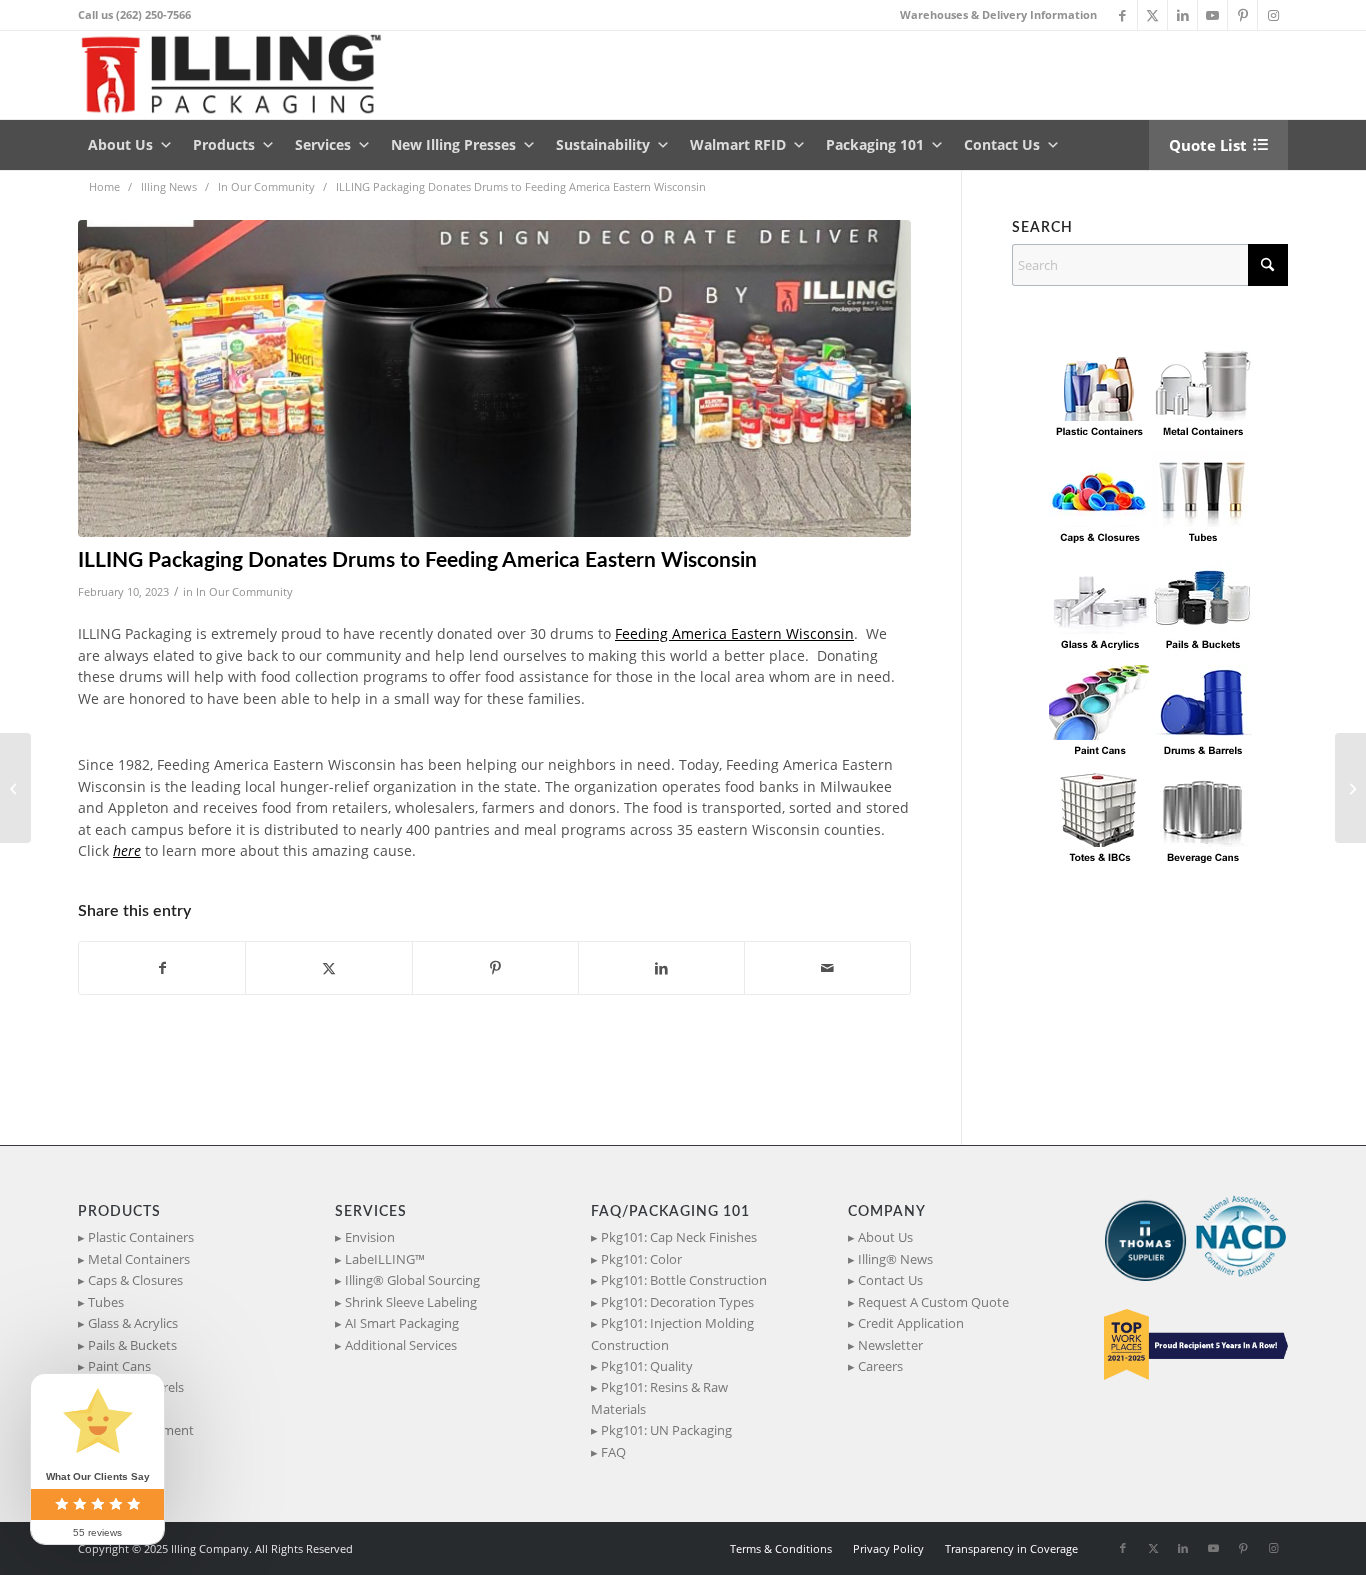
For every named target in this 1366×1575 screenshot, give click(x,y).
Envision (370, 1237)
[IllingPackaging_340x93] (239, 75)
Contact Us (1002, 144)
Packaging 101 (875, 144)
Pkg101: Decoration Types (677, 1302)
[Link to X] (1152, 15)
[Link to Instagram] (1273, 15)
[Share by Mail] (827, 968)
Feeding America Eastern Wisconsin (734, 633)
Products (224, 144)
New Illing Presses (453, 144)
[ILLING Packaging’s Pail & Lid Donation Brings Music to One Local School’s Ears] (1350, 788)
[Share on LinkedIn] (661, 968)
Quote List (1208, 145)
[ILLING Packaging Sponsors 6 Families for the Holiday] (15, 788)
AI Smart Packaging (402, 1323)
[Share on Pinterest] (495, 968)
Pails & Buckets (132, 1345)
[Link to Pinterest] (1242, 15)
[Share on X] (328, 968)
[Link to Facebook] (1122, 15)
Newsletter (890, 1345)
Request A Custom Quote (933, 1302)
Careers (880, 1366)
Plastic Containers (141, 1237)
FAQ (613, 1452)
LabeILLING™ (385, 1259)
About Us (120, 144)
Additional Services (401, 1345)
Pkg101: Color (641, 1259)
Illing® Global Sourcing (412, 1280)
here (127, 850)
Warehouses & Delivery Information (998, 14)
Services (323, 144)
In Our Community (244, 592)
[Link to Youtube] (1212, 15)
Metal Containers (139, 1259)
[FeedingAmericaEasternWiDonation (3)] (494, 378)
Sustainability (603, 144)
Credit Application (911, 1323)
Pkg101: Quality (647, 1366)
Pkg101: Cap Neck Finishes (679, 1237)
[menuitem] (993, 15)
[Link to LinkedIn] (1182, 15)
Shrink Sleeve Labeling (411, 1302)
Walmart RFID (738, 144)
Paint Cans (119, 1366)
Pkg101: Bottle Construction (684, 1280)
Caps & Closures (135, 1280)
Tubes (106, 1302)
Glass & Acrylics (133, 1323)
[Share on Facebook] (162, 968)
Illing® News (895, 1259)
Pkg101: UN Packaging (666, 1430)
